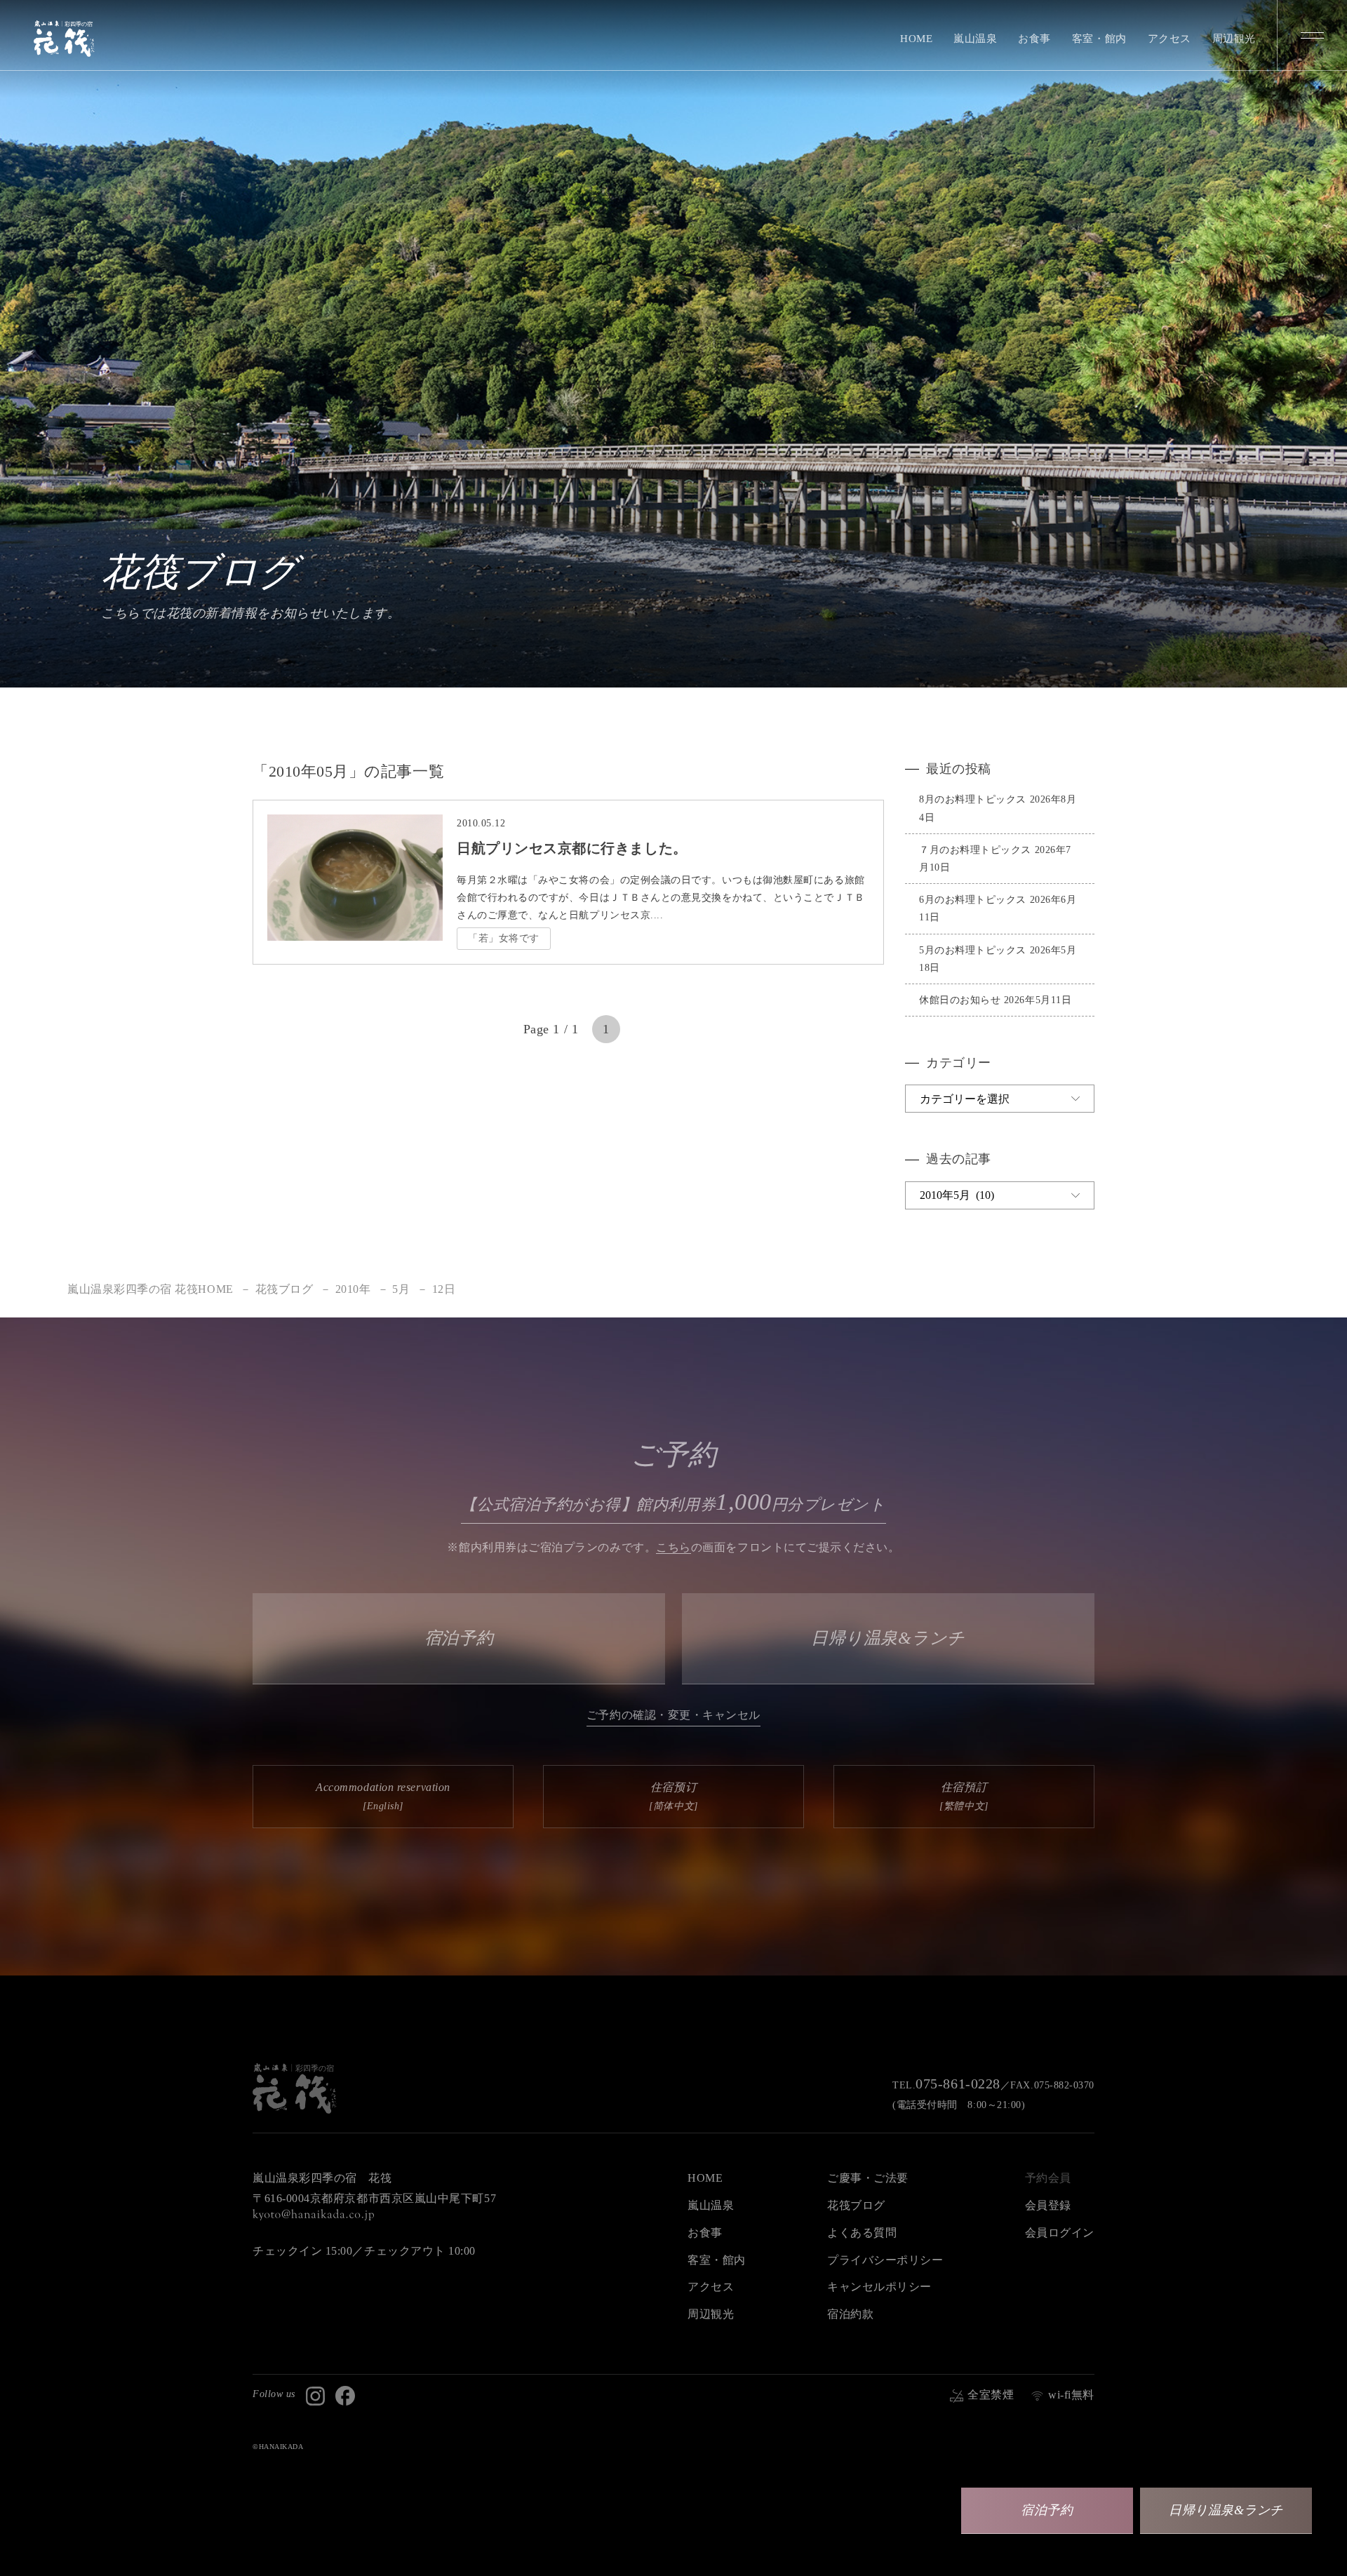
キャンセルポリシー (879, 2287)
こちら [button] (673, 1547)
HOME (916, 39)
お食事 (1034, 39)
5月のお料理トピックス (973, 950)
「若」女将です (504, 938)
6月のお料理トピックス (973, 900)
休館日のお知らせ (960, 1000)
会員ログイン (1060, 2233)
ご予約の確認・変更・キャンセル (673, 1715)
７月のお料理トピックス (975, 850)
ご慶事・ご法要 (868, 2178)
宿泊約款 (850, 2314)
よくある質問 (862, 2233)
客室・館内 (1099, 39)
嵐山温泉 (975, 39)
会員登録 (1048, 2205)
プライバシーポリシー (885, 2260)
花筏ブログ (856, 2205)
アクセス (1170, 39)
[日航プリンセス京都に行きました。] (355, 929)
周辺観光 (1234, 39)
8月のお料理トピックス (973, 799)
